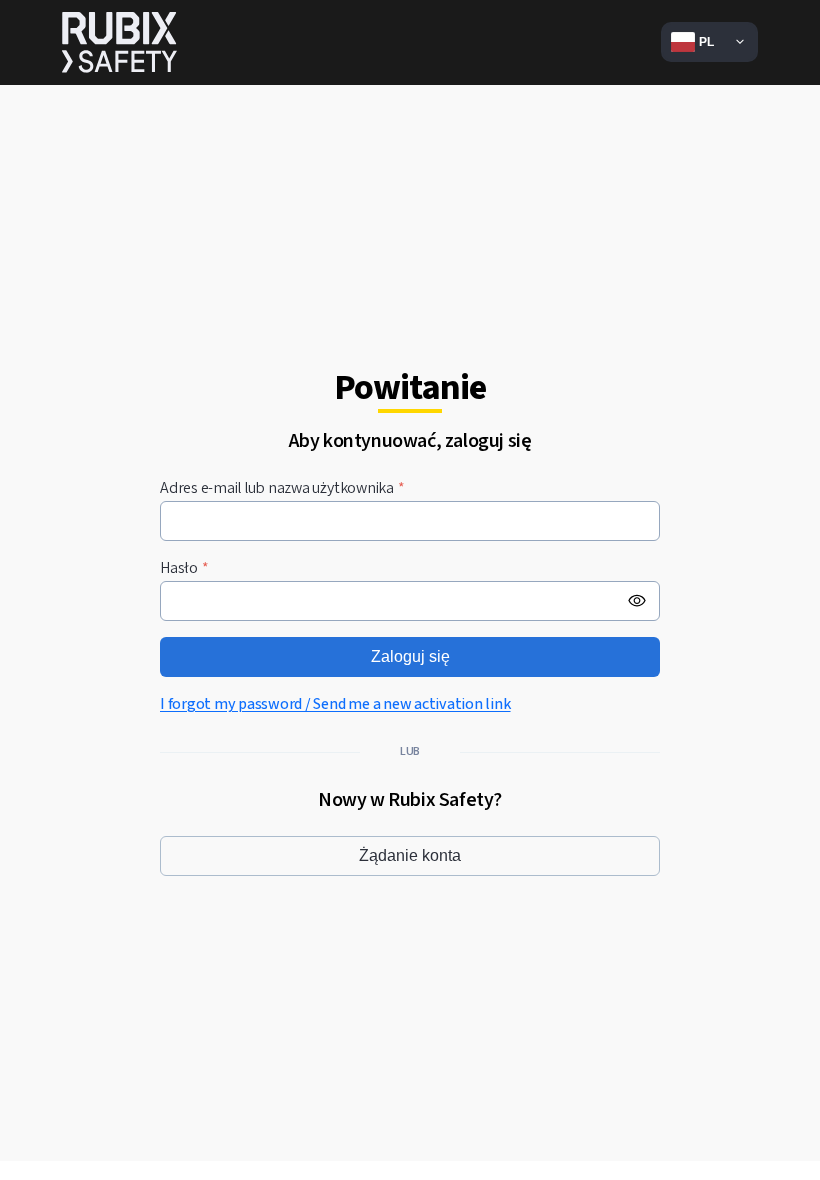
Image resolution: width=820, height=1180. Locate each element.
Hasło (184, 568)
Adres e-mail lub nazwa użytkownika (282, 488)
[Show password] (637, 601)
